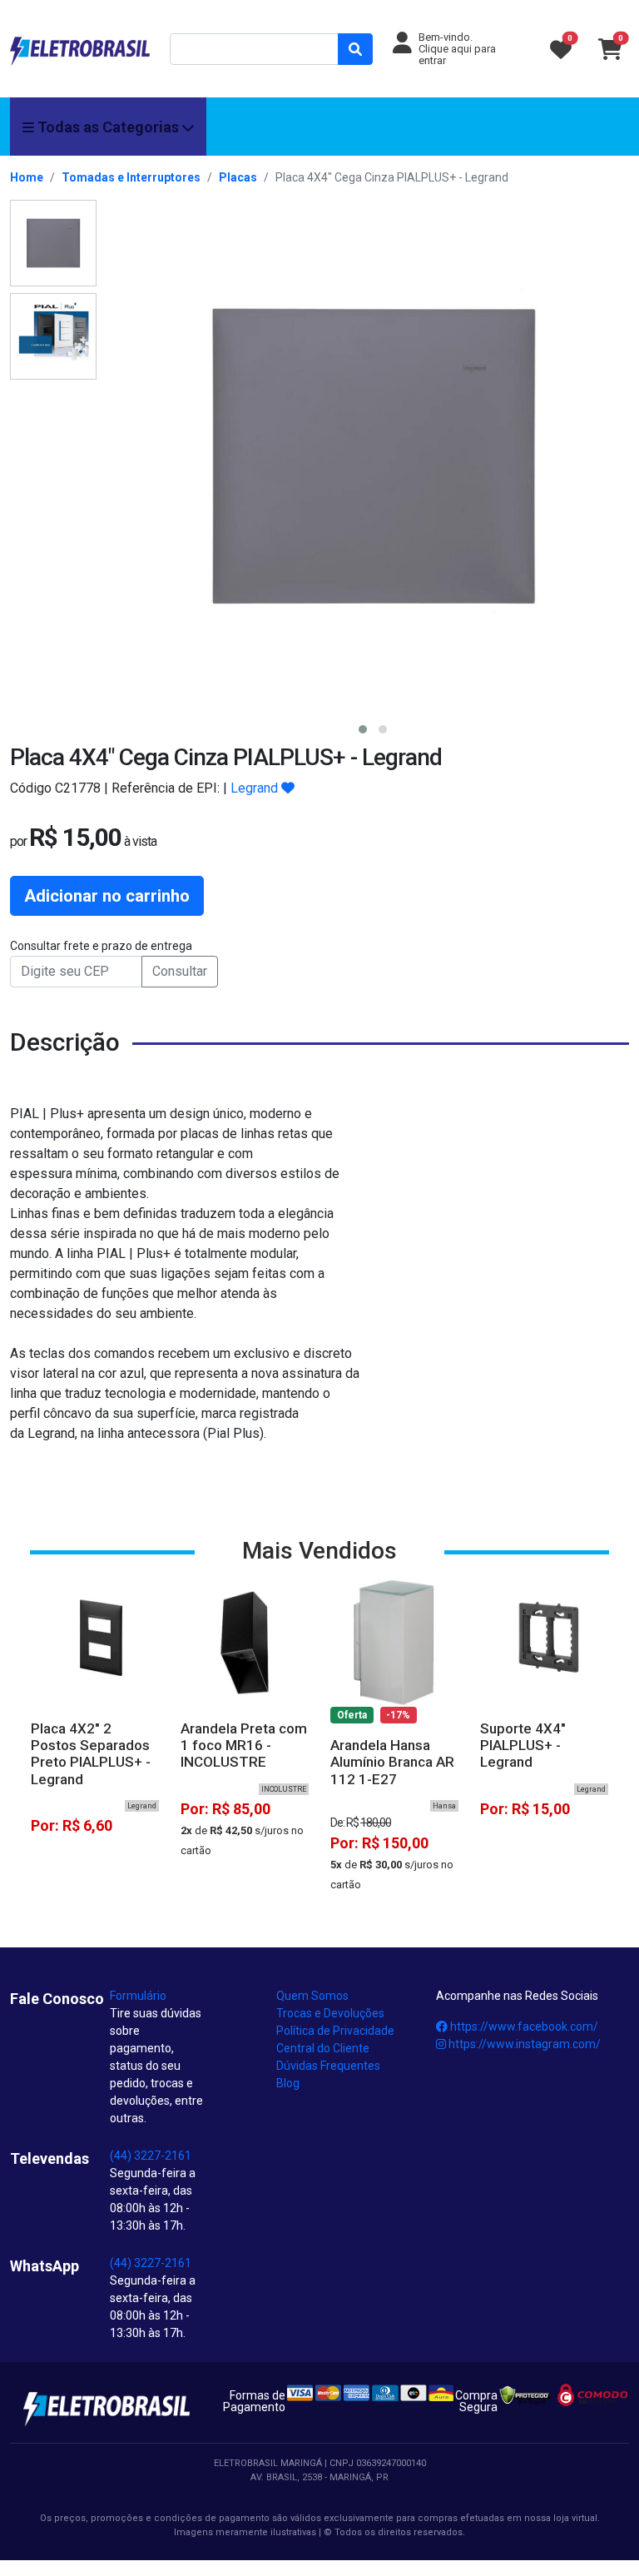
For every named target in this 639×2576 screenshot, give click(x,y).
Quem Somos (312, 1996)
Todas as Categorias (108, 127)
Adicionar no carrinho (107, 896)
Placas (238, 177)
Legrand (254, 788)
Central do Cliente (323, 2048)
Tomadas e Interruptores (131, 177)
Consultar (180, 971)
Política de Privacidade (335, 2031)
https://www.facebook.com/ (523, 2026)
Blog (288, 2083)
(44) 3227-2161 (151, 2156)
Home (27, 177)
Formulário (138, 1996)
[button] (363, 729)
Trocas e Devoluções (330, 2013)
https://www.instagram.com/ (523, 2044)
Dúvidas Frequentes (328, 2066)
